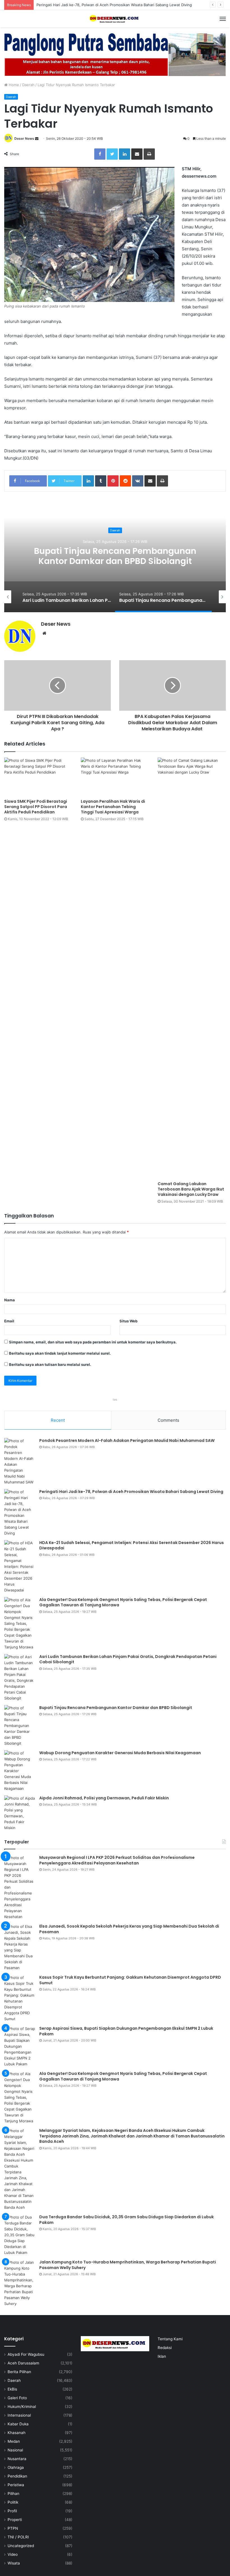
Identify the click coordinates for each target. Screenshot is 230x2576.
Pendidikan (17, 2476)
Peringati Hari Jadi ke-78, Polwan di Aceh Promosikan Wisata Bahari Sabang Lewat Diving (131, 1492)
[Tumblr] (101, 481)
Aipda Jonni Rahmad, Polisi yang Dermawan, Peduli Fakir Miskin (104, 1798)
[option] (115, 556)
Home (13, 85)
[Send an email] (37, 138)
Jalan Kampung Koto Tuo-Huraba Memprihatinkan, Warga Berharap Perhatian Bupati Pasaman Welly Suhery (128, 2265)
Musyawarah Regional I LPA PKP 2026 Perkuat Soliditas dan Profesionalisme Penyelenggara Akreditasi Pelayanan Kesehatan (117, 1860)
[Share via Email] (137, 154)
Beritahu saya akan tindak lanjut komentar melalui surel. (60, 1353)
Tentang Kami (170, 2339)
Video (13, 2554)
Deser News (24, 138)
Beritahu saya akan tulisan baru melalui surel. (50, 1364)
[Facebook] (100, 154)
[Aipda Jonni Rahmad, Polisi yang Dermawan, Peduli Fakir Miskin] (20, 1813)
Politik (13, 2502)
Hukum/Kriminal (22, 2407)
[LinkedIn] (125, 154)
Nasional (15, 2450)
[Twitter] (112, 154)
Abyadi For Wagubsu (26, 2354)
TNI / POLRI (18, 2537)
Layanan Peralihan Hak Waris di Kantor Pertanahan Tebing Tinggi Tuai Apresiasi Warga (113, 807)
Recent (58, 1420)
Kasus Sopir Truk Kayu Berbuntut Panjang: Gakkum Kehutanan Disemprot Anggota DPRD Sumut (130, 1980)
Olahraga (16, 2467)
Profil (12, 2511)
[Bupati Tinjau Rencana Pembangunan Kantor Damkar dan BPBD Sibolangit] (20, 1726)
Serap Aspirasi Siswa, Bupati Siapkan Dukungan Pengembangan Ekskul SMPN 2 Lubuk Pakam (126, 2031)
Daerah (28, 85)
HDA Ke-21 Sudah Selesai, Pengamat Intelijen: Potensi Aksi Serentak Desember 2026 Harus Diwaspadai (132, 1545)
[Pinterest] (113, 481)
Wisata (14, 2563)
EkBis (12, 2389)
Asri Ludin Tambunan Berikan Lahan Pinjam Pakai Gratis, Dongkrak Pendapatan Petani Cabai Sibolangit (128, 1659)
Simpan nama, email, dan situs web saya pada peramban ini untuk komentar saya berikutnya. (93, 1342)
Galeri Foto (17, 2398)
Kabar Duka (18, 2424)
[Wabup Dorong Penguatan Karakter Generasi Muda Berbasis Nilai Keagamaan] (20, 1771)
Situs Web (128, 1321)
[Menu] (223, 19)
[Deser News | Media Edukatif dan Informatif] (115, 19)
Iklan (162, 2356)
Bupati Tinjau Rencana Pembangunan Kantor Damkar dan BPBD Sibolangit (116, 1708)
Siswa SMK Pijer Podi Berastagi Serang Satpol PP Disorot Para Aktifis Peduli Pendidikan (36, 807)
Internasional (19, 2415)
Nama (10, 1300)
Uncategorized (21, 2546)
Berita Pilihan (19, 2372)
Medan (14, 2441)
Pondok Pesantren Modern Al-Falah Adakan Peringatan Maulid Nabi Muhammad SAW (127, 1440)
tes (115, 1400)
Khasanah (17, 2433)
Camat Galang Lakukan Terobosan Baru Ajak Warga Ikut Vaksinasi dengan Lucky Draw (191, 1189)
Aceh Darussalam (23, 2363)
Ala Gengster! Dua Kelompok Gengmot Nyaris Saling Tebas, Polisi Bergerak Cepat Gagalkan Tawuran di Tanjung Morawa (115, 561)
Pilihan (13, 2494)
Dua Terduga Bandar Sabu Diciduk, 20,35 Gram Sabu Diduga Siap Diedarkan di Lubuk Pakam (127, 2220)
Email (9, 1321)
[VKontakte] (138, 481)
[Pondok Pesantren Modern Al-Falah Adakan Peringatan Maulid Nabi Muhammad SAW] (20, 1462)
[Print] (149, 154)
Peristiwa (16, 2485)
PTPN (13, 2528)
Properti (15, 2520)
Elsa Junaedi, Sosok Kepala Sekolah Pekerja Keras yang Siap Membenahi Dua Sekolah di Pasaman (129, 1929)
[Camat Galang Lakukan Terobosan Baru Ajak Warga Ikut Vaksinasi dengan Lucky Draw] (192, 968)
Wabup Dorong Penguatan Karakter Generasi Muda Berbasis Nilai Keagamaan (120, 1753)
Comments (168, 1420)
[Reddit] (125, 481)
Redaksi (165, 2348)
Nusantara (17, 2459)
